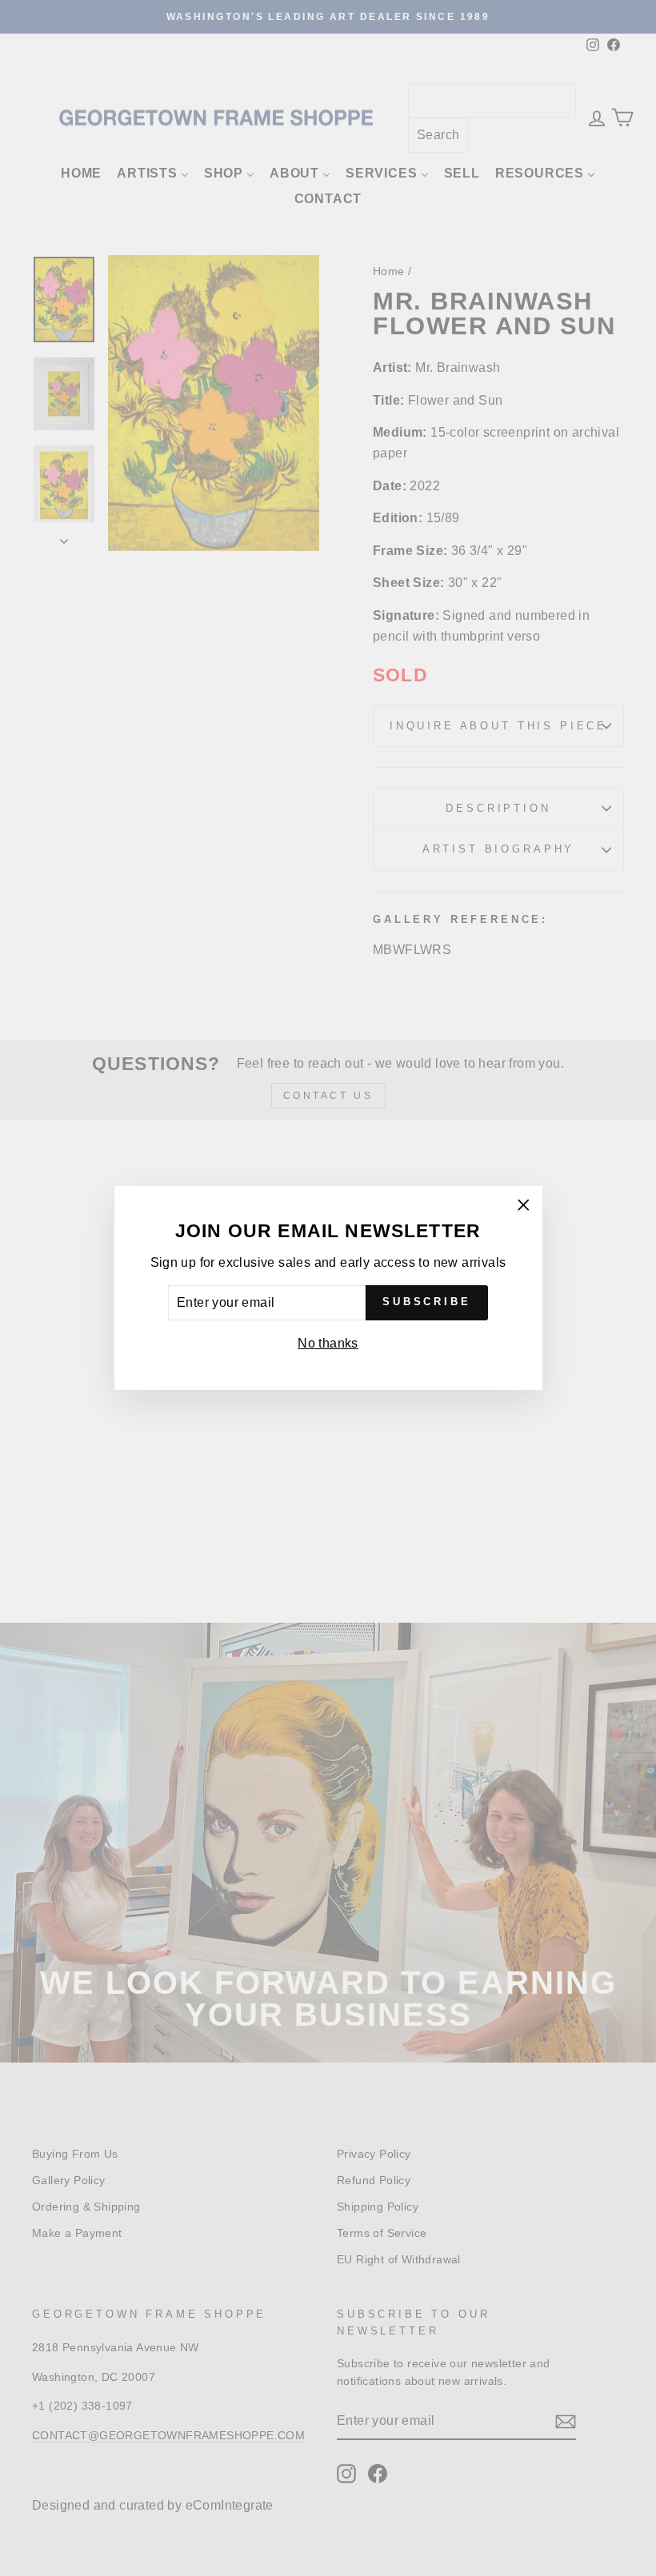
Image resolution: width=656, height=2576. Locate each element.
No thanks (328, 1343)
